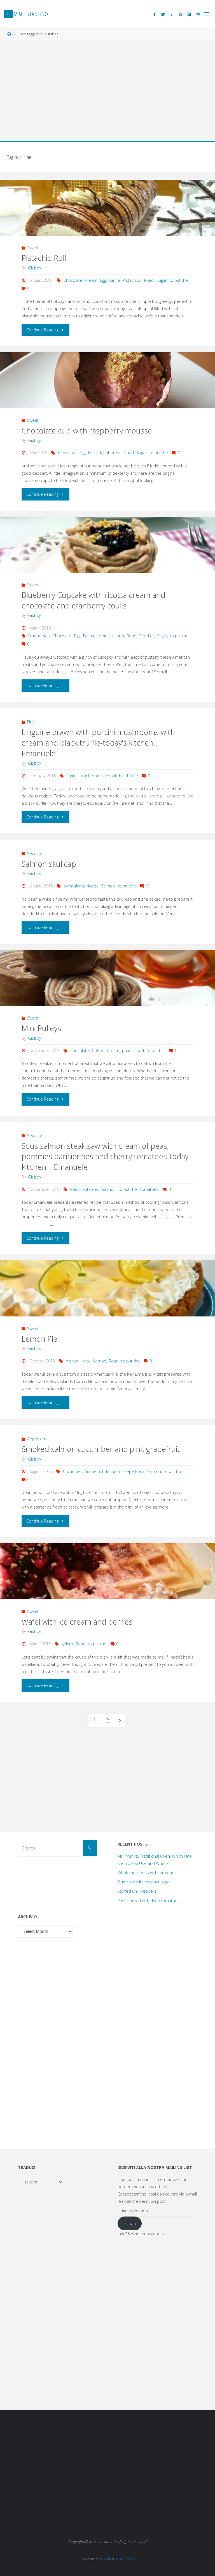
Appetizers (37, 1439)
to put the (179, 280)
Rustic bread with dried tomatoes (149, 1901)
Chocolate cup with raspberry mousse (87, 431)
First (31, 722)
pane (127, 1051)
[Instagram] (189, 14)
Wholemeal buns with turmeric (146, 1873)
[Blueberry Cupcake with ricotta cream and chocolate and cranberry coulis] (107, 559)
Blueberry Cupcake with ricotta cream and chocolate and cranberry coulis (93, 600)
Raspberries (110, 453)
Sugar (162, 280)
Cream (91, 280)
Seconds (35, 853)
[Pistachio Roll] (107, 222)
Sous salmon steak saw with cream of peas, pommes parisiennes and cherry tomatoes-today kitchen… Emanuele (105, 1156)
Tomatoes (149, 1189)
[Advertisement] (107, 87)
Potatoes (91, 1189)
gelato (67, 1644)
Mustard (114, 1471)
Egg (103, 280)
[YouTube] (180, 14)
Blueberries (39, 636)
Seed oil (147, 636)
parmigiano (74, 886)
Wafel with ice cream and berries (77, 1622)
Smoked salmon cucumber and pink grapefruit (101, 1449)
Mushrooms (92, 776)
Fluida (106, 2559)
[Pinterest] (172, 14)
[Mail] (198, 14)
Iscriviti (130, 2223)
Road (149, 280)
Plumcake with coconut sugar (144, 1882)
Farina (114, 280)
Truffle (132, 776)
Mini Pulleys (41, 1028)
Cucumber (73, 1471)
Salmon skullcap (49, 864)
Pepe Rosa (134, 1471)
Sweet (33, 248)
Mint (92, 453)
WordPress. (125, 2559)
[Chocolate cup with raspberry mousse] (107, 394)
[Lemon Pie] (107, 1302)
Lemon (103, 636)
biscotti (73, 1361)
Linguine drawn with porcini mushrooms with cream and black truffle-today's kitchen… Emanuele (98, 743)
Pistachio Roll (44, 258)
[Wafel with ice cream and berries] (107, 1585)
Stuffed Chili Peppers (137, 1891)
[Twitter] (163, 14)
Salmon (108, 886)
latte (87, 1361)
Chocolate (73, 280)
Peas (75, 1189)
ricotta (118, 636)
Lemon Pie (39, 1339)
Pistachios (132, 280)
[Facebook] (155, 14)
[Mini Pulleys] (107, 992)
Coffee (98, 1051)
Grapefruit (94, 1471)
